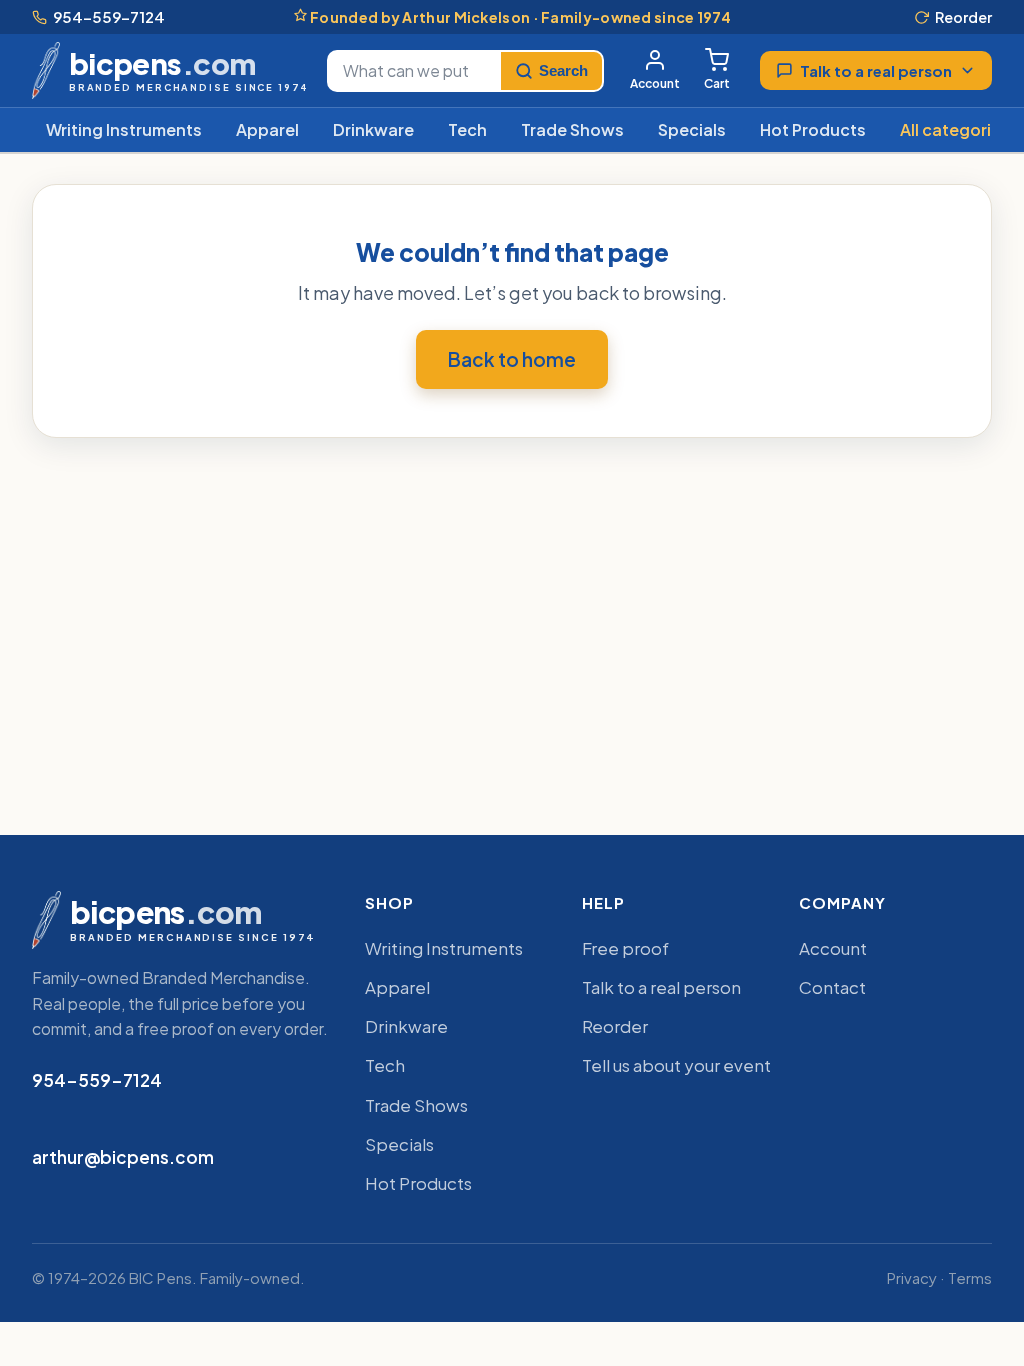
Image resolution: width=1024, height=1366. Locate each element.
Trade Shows (572, 129)
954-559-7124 (109, 16)
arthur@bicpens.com (123, 1157)
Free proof (625, 948)
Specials (692, 129)
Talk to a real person (876, 70)
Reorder (963, 17)
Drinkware (373, 129)
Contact (832, 987)
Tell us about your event (676, 1065)
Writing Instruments (124, 129)
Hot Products (813, 129)
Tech (467, 129)
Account (655, 83)
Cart (717, 83)
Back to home (512, 359)
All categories (955, 129)
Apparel (267, 129)
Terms (970, 1277)
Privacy (912, 1277)
